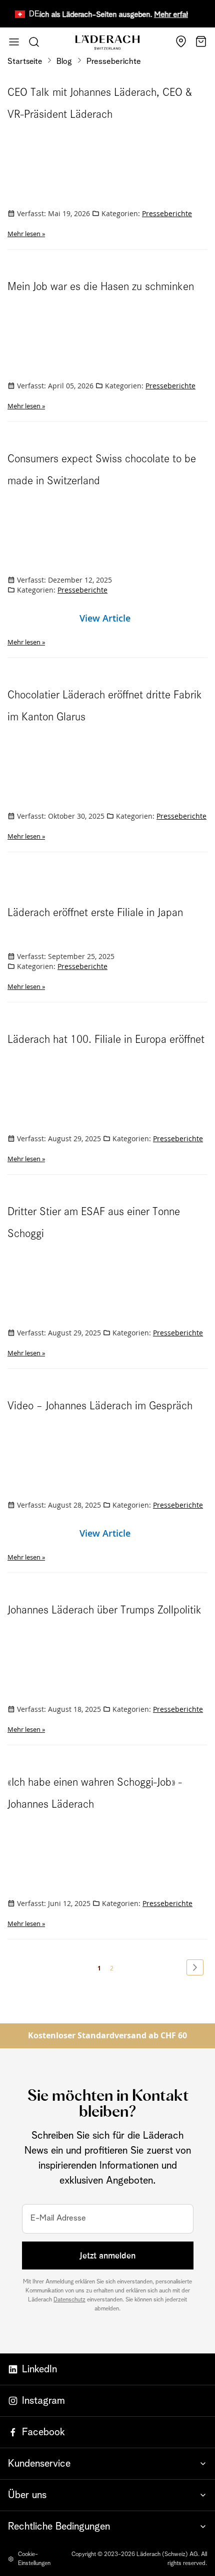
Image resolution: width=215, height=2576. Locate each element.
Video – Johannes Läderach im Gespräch (100, 1406)
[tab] (107, 2463)
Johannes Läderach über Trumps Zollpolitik (104, 1610)
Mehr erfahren (168, 15)
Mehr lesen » (26, 234)
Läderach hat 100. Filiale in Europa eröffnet (106, 1039)
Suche (34, 42)
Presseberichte (167, 213)
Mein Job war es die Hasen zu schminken (101, 287)
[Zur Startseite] (107, 43)
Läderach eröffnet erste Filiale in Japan (95, 913)
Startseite (26, 61)
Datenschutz (69, 2300)
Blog (65, 61)
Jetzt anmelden (107, 2255)
